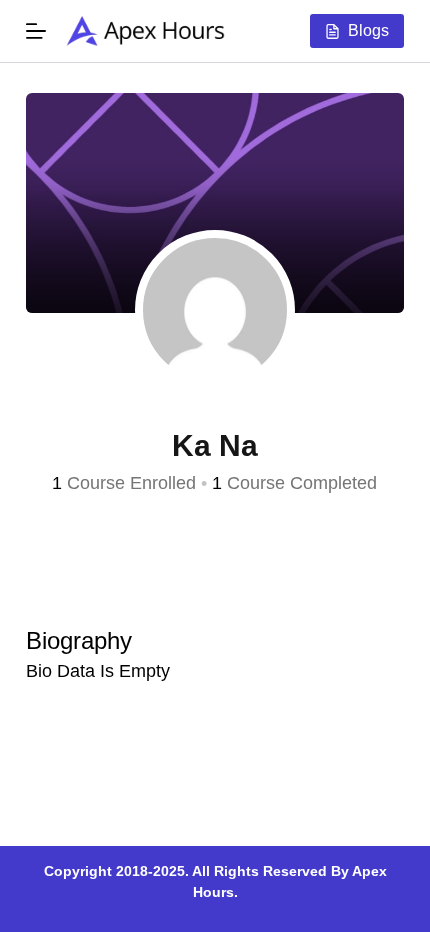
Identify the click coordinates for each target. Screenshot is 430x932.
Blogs (368, 30)
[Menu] (36, 31)
